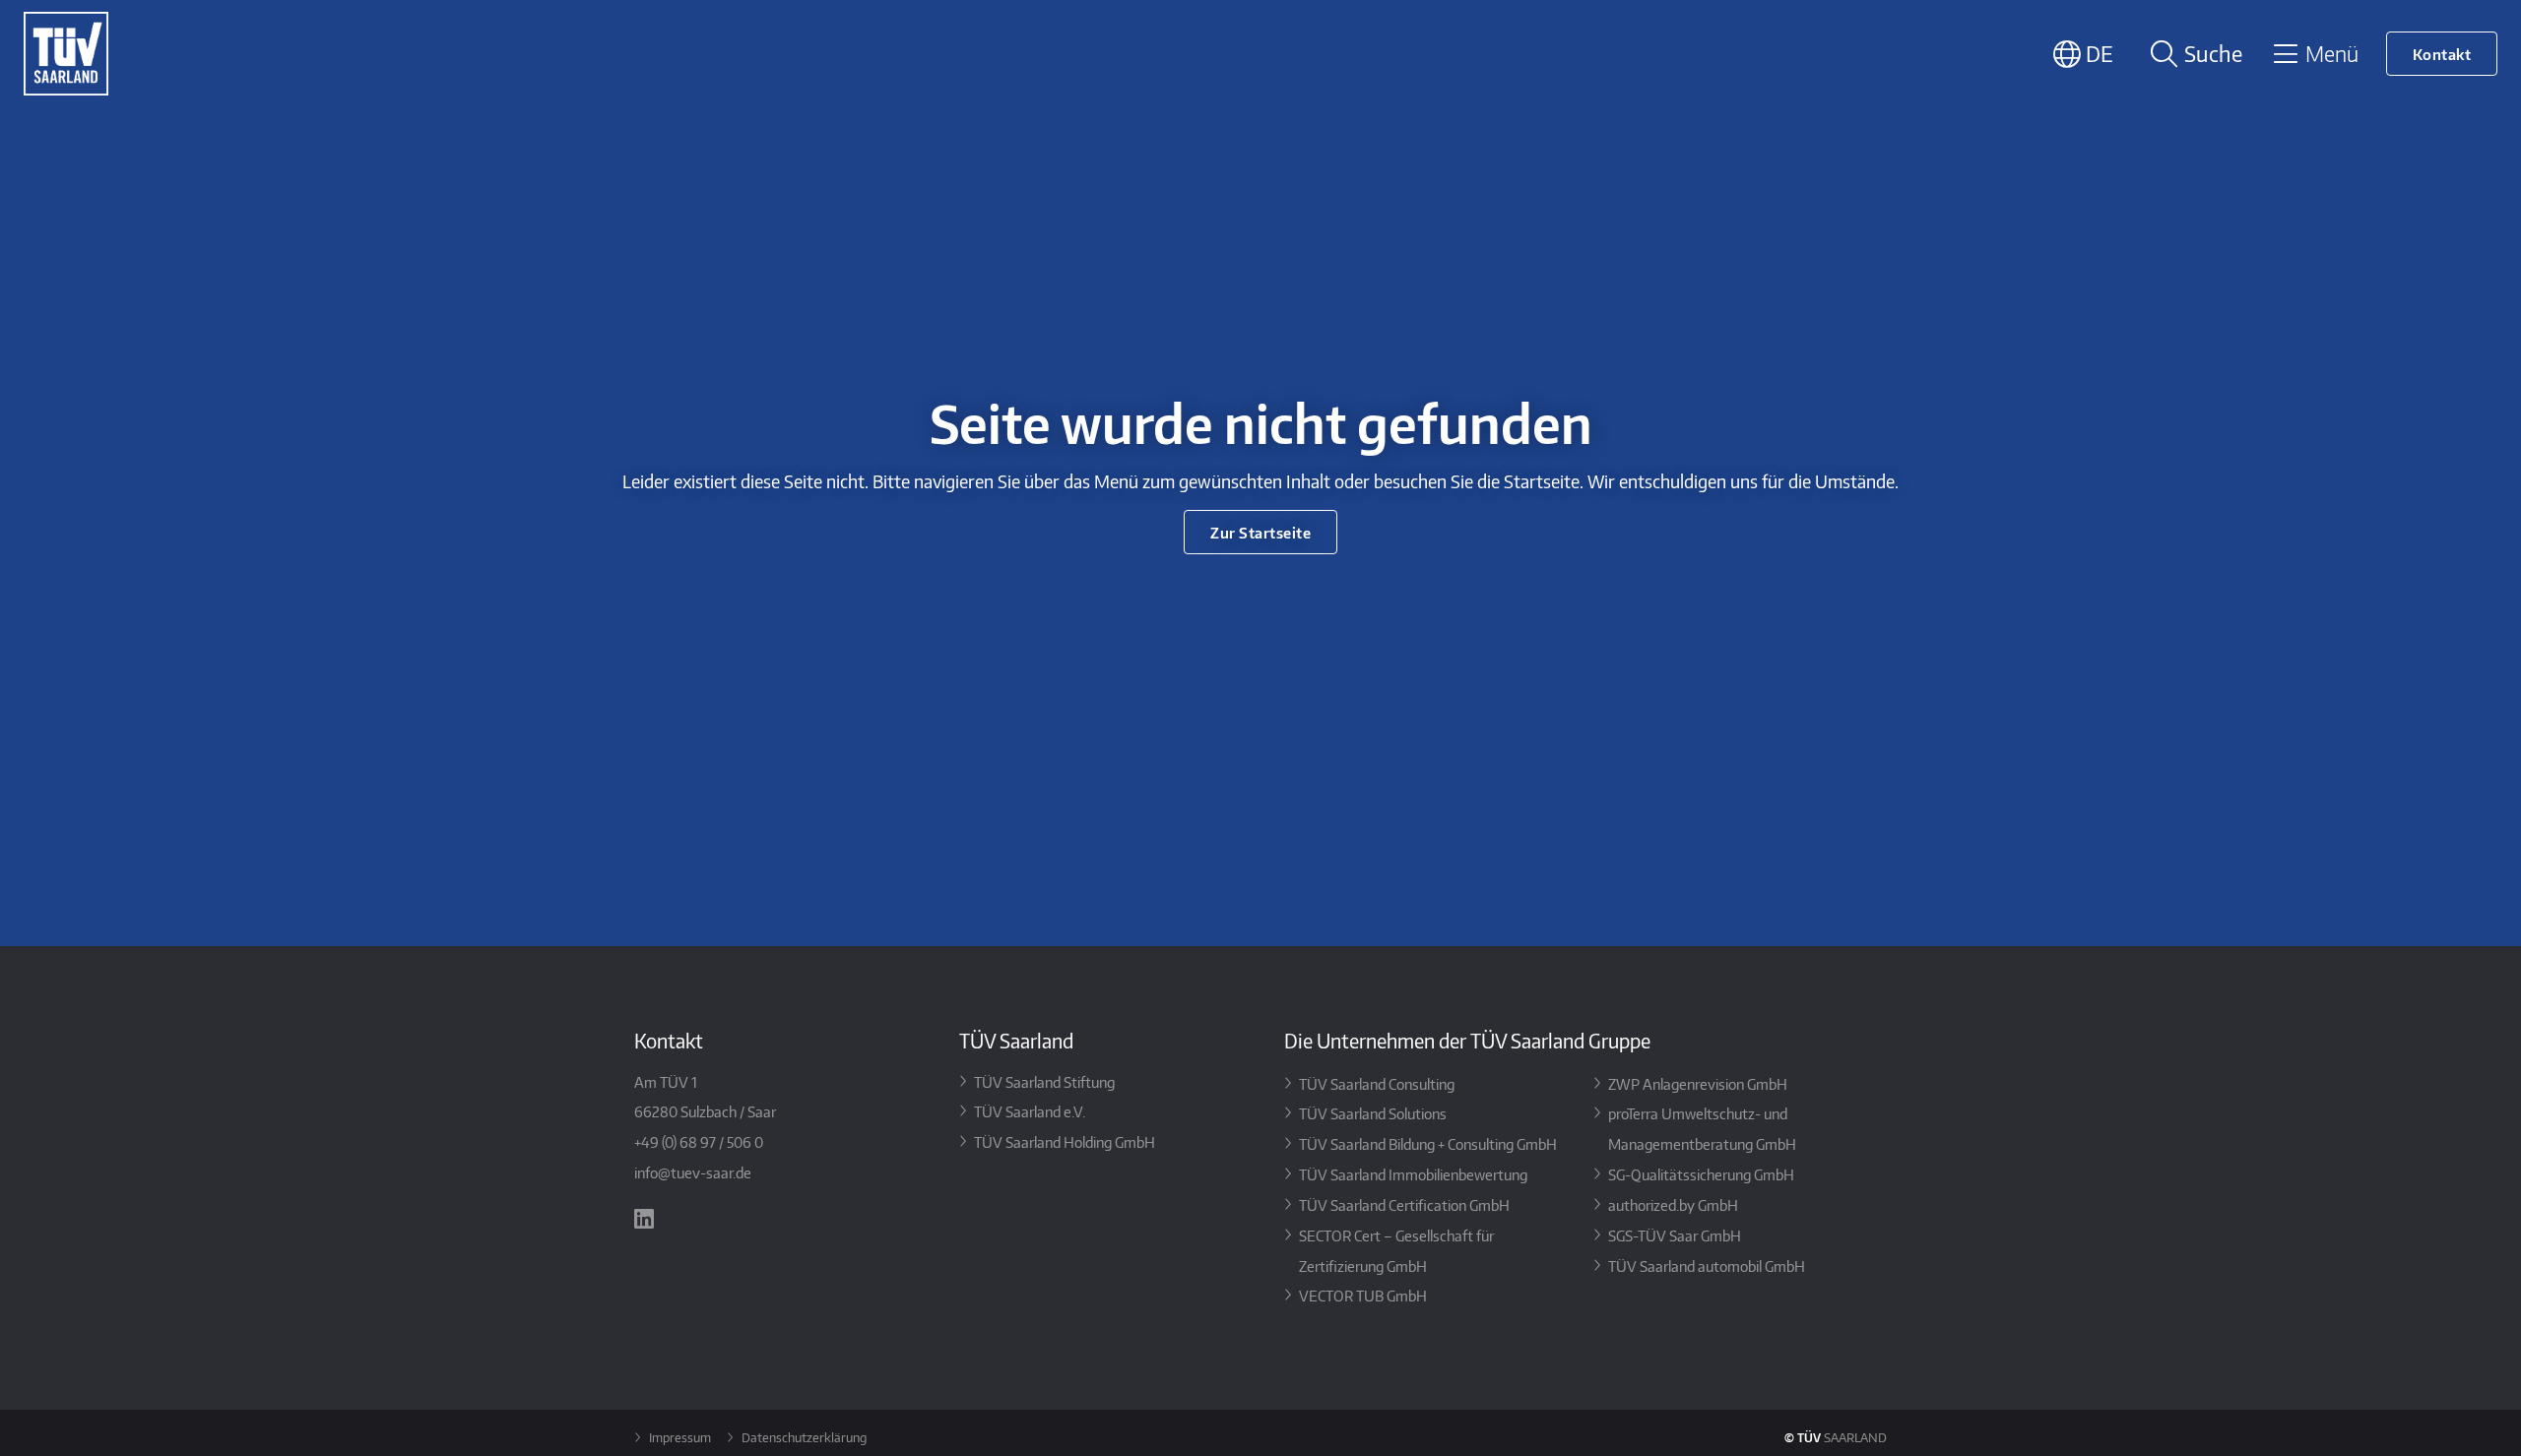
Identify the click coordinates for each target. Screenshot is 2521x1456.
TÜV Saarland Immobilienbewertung (1413, 1174)
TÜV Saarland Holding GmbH (1065, 1141)
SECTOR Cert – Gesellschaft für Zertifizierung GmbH (1396, 1250)
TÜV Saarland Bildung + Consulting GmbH (1428, 1143)
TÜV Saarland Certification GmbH (1404, 1204)
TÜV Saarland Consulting (1377, 1083)
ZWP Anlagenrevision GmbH (1698, 1083)
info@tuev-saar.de (693, 1172)
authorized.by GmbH (1673, 1204)
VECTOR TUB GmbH (1363, 1295)
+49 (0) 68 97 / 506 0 (699, 1141)
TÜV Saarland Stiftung (1044, 1081)
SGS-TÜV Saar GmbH (1675, 1235)
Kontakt (2442, 54)
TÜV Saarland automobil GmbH (1707, 1266)
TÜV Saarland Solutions (1373, 1113)
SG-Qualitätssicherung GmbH (1701, 1174)
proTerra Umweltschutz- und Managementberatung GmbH (1702, 1128)
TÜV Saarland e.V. (1030, 1111)
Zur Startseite (1260, 532)
